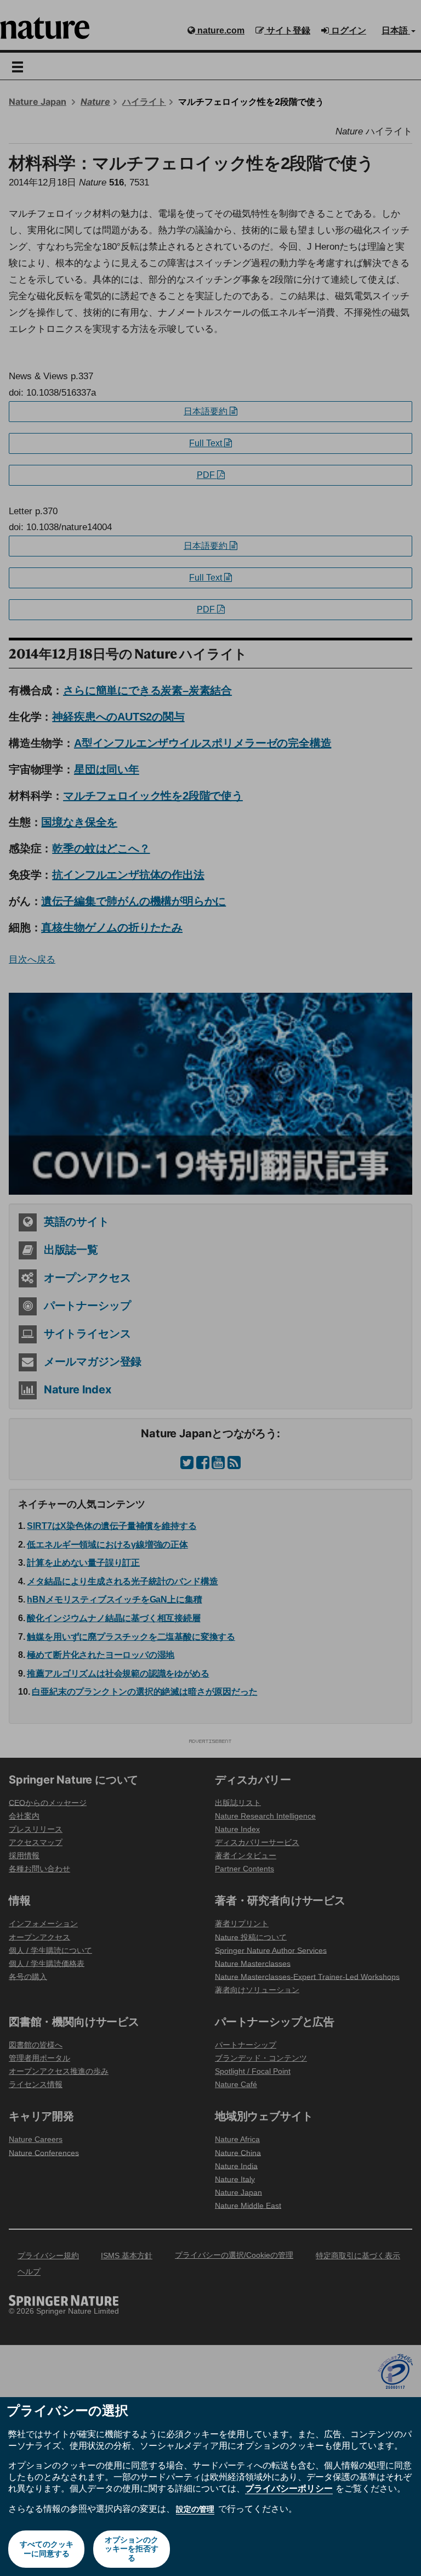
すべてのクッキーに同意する (47, 2549)
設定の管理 (195, 2509)
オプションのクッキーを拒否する (132, 2549)
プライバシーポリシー (289, 2488)
